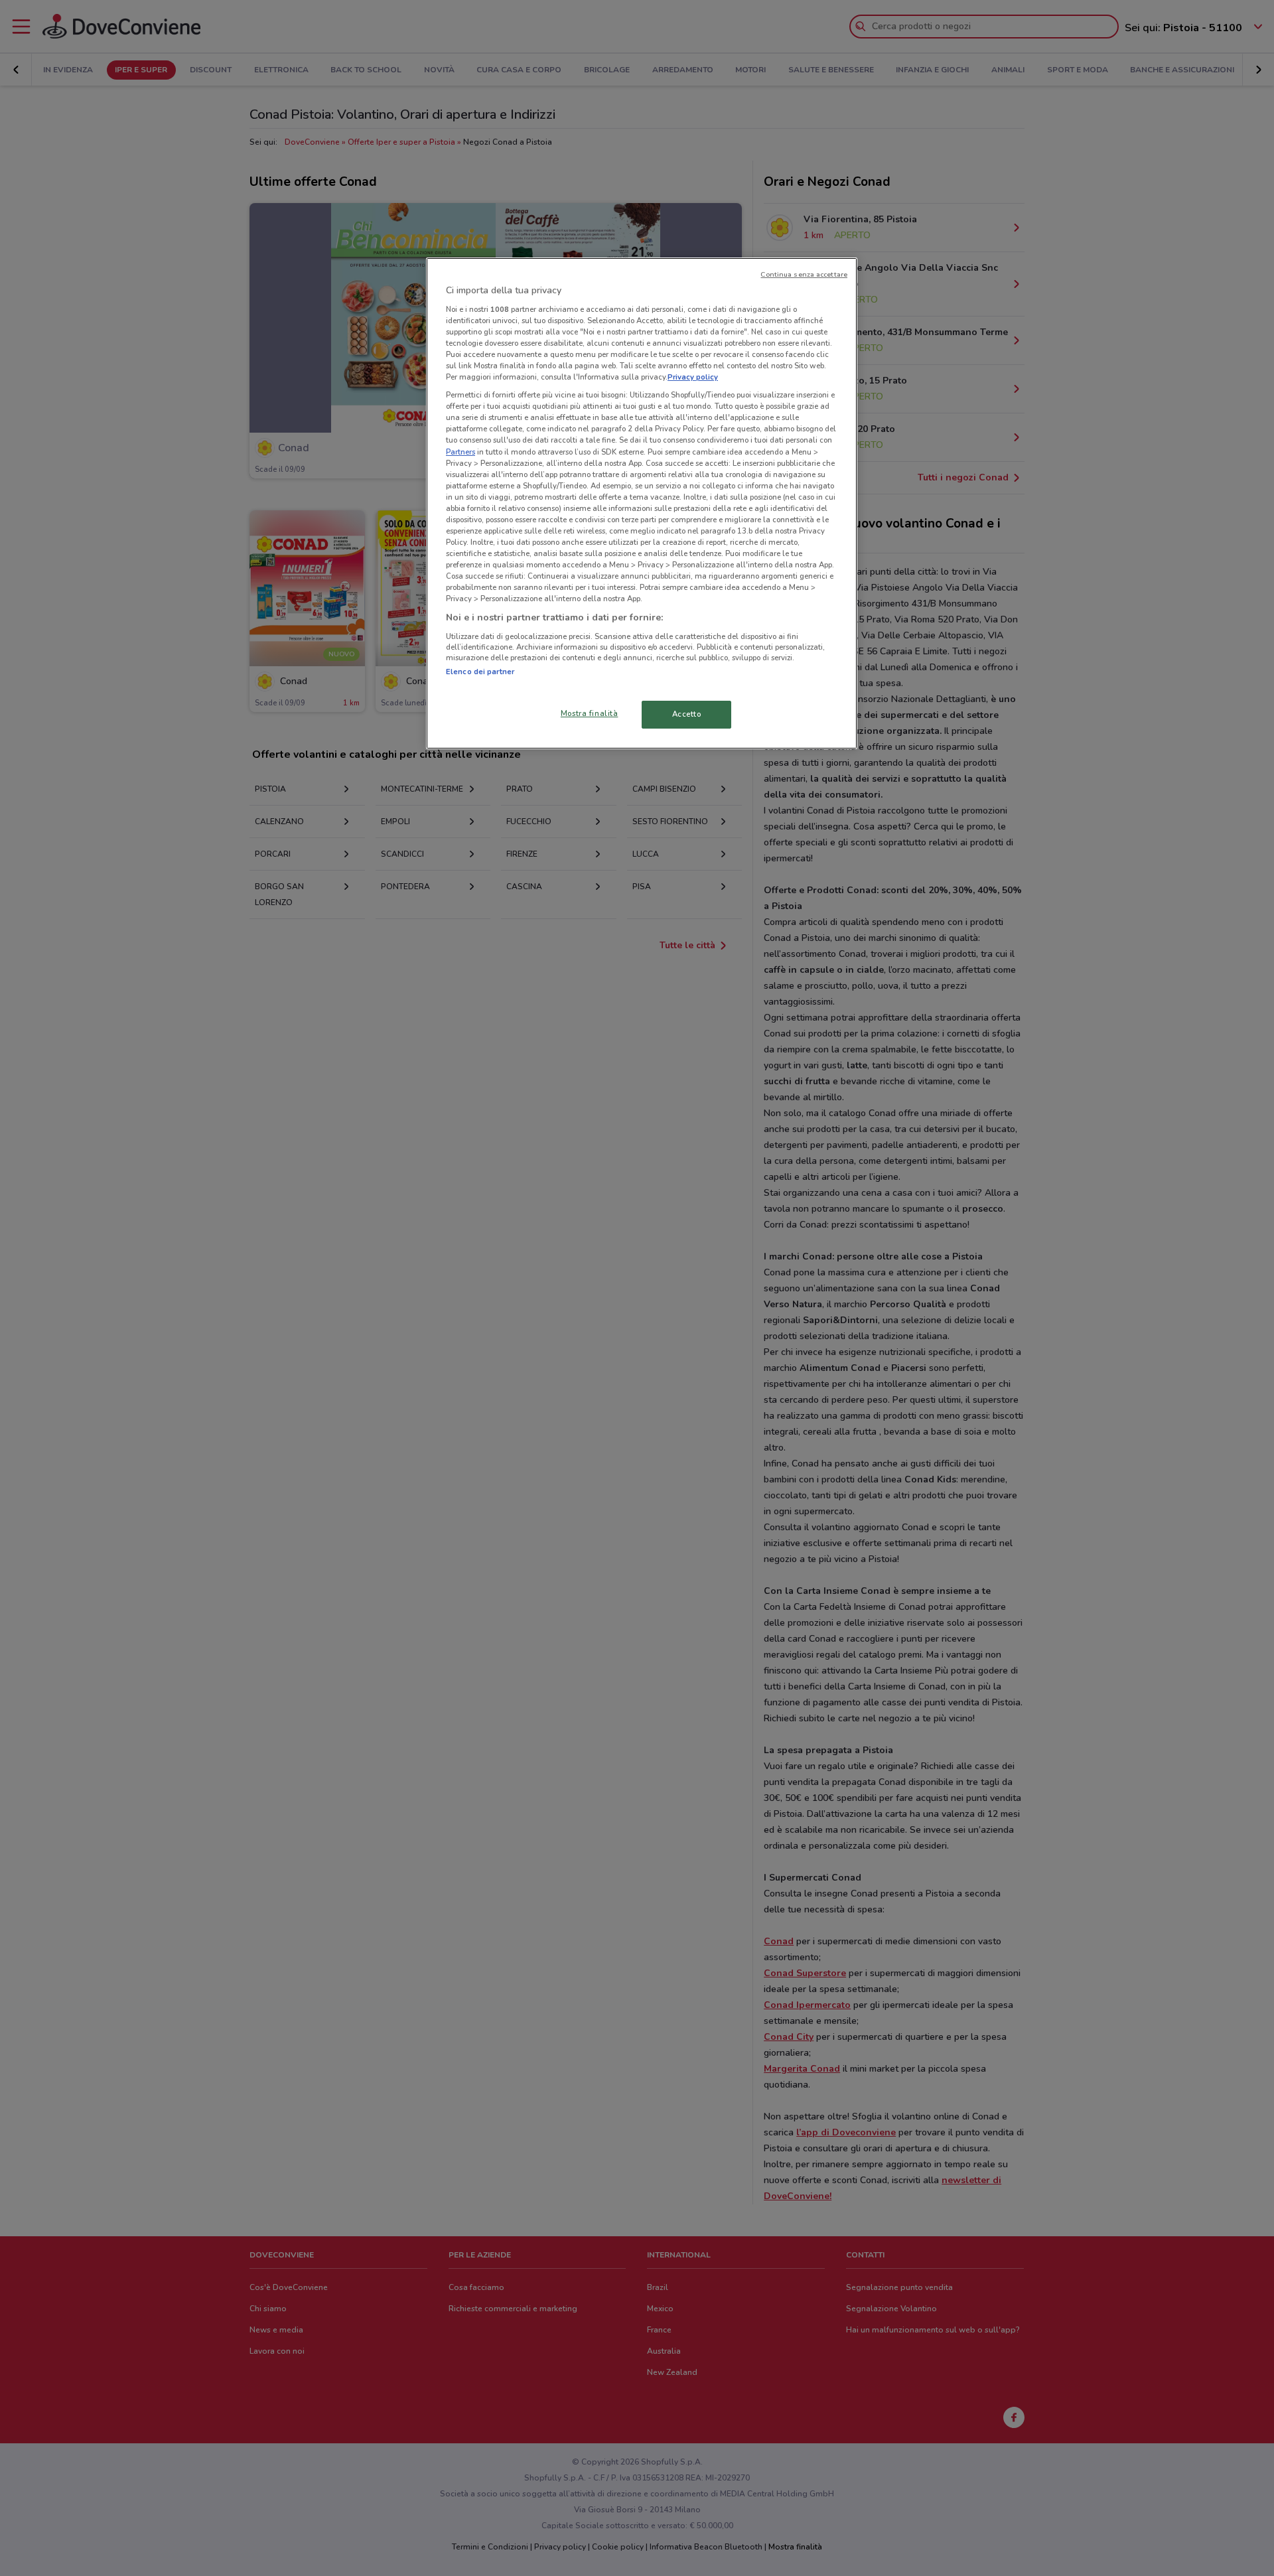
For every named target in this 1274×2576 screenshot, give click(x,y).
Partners (460, 452)
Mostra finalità (590, 713)
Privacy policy (693, 377)
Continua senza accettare (804, 274)
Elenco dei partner (480, 672)
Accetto (687, 714)
